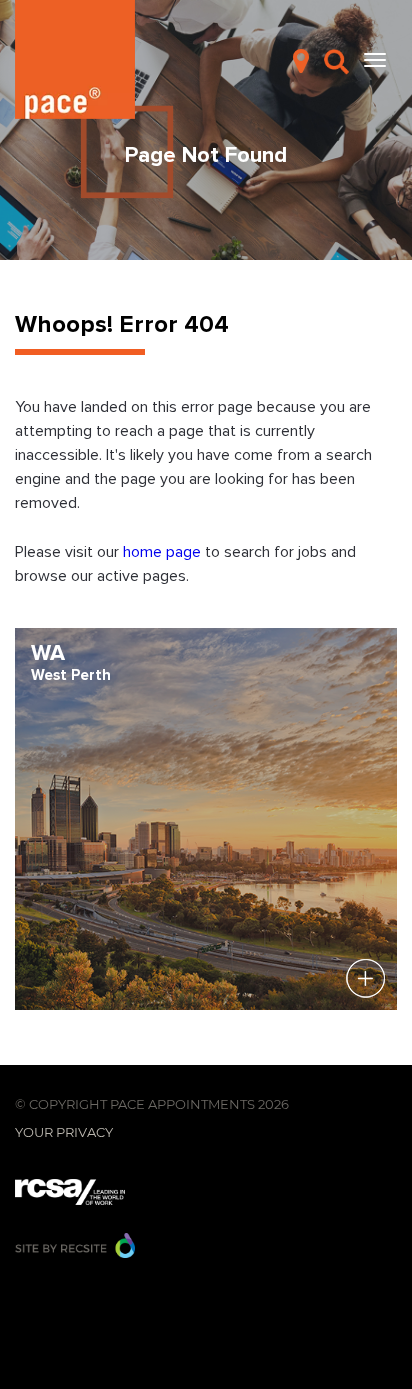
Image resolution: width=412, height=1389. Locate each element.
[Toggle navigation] (375, 60)
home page (164, 552)
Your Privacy (64, 1132)
